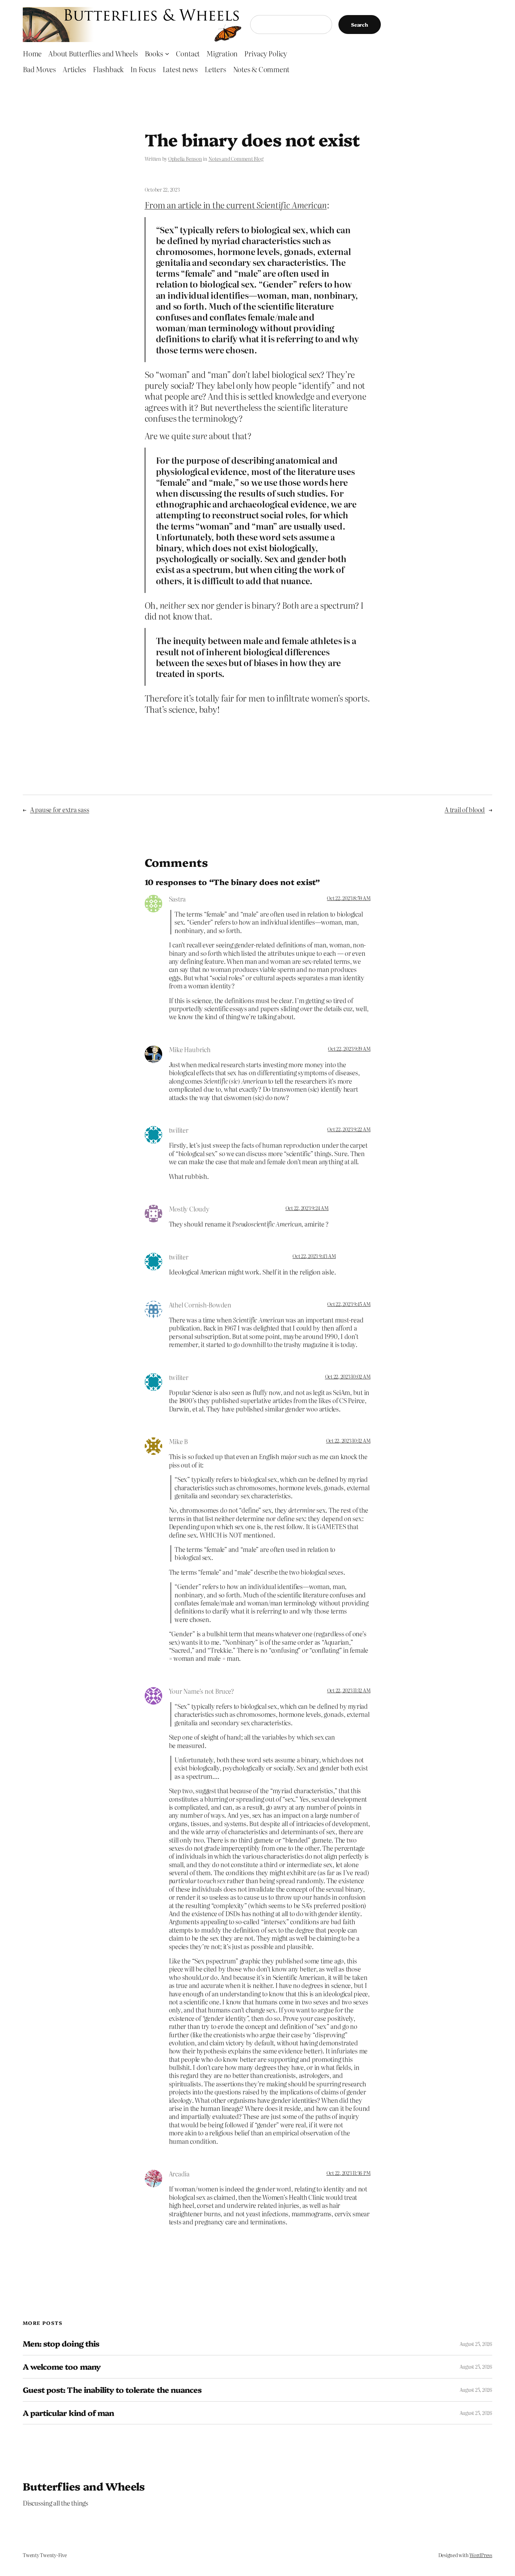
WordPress (481, 2555)
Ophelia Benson (185, 159)
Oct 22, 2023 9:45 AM (349, 1304)
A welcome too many (62, 2367)
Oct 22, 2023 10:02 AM (348, 1376)
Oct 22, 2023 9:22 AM (349, 1129)
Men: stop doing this (61, 2344)
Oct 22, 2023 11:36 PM (349, 2173)
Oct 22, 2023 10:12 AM (348, 1441)
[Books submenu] (167, 53)
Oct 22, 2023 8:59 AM (349, 898)
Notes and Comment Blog (236, 159)
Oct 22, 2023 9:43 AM (314, 1256)
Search (360, 25)
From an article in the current (236, 205)
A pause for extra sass (60, 810)
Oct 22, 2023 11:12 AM (349, 1690)
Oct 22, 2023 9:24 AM (307, 1208)
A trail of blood (465, 810)
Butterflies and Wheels (84, 2486)
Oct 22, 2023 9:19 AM (349, 1049)
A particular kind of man (68, 2413)
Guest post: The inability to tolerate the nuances (112, 2390)
